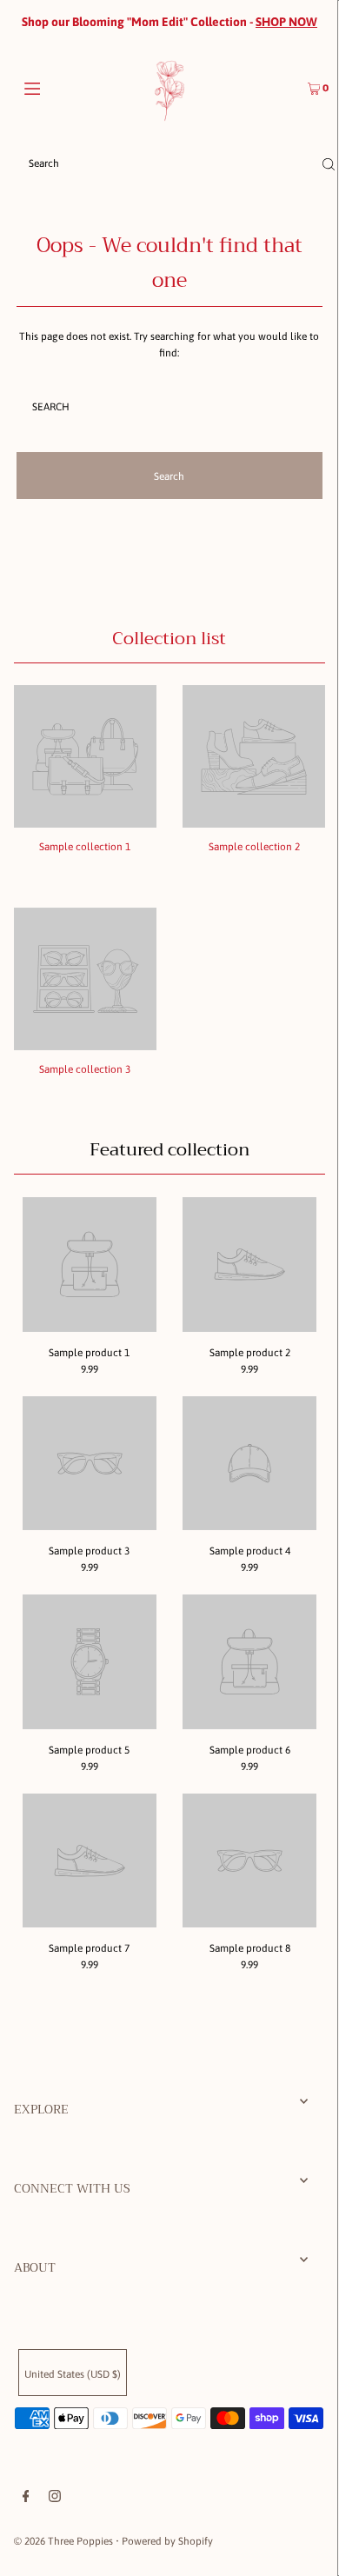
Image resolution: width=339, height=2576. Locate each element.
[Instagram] (55, 2499)
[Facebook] (26, 2499)
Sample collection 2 (254, 847)
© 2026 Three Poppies (63, 2541)
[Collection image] (85, 822)
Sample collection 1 (85, 847)
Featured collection (169, 1150)
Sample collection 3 (85, 1069)
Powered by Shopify (167, 2541)
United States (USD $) (73, 2374)
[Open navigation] (54, 87)
